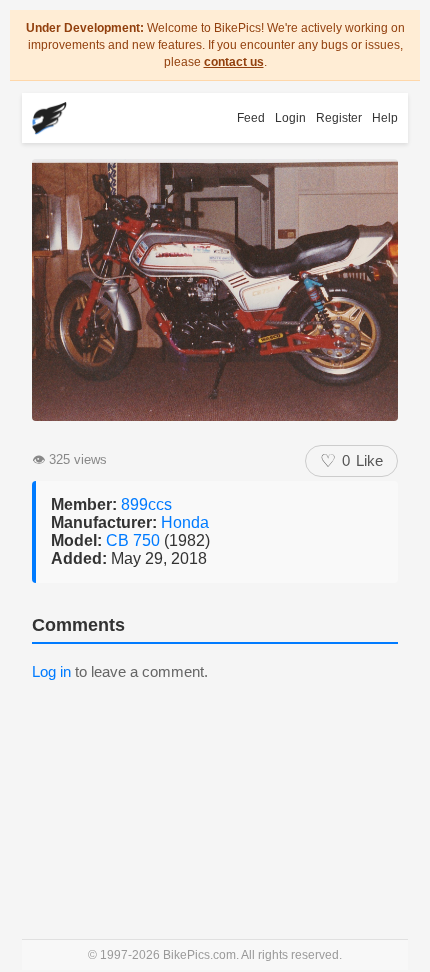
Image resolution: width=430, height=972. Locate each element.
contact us (234, 62)
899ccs (146, 504)
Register (339, 118)
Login (290, 118)
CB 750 (135, 540)
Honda (185, 522)
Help (385, 118)
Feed (251, 118)
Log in (51, 671)
